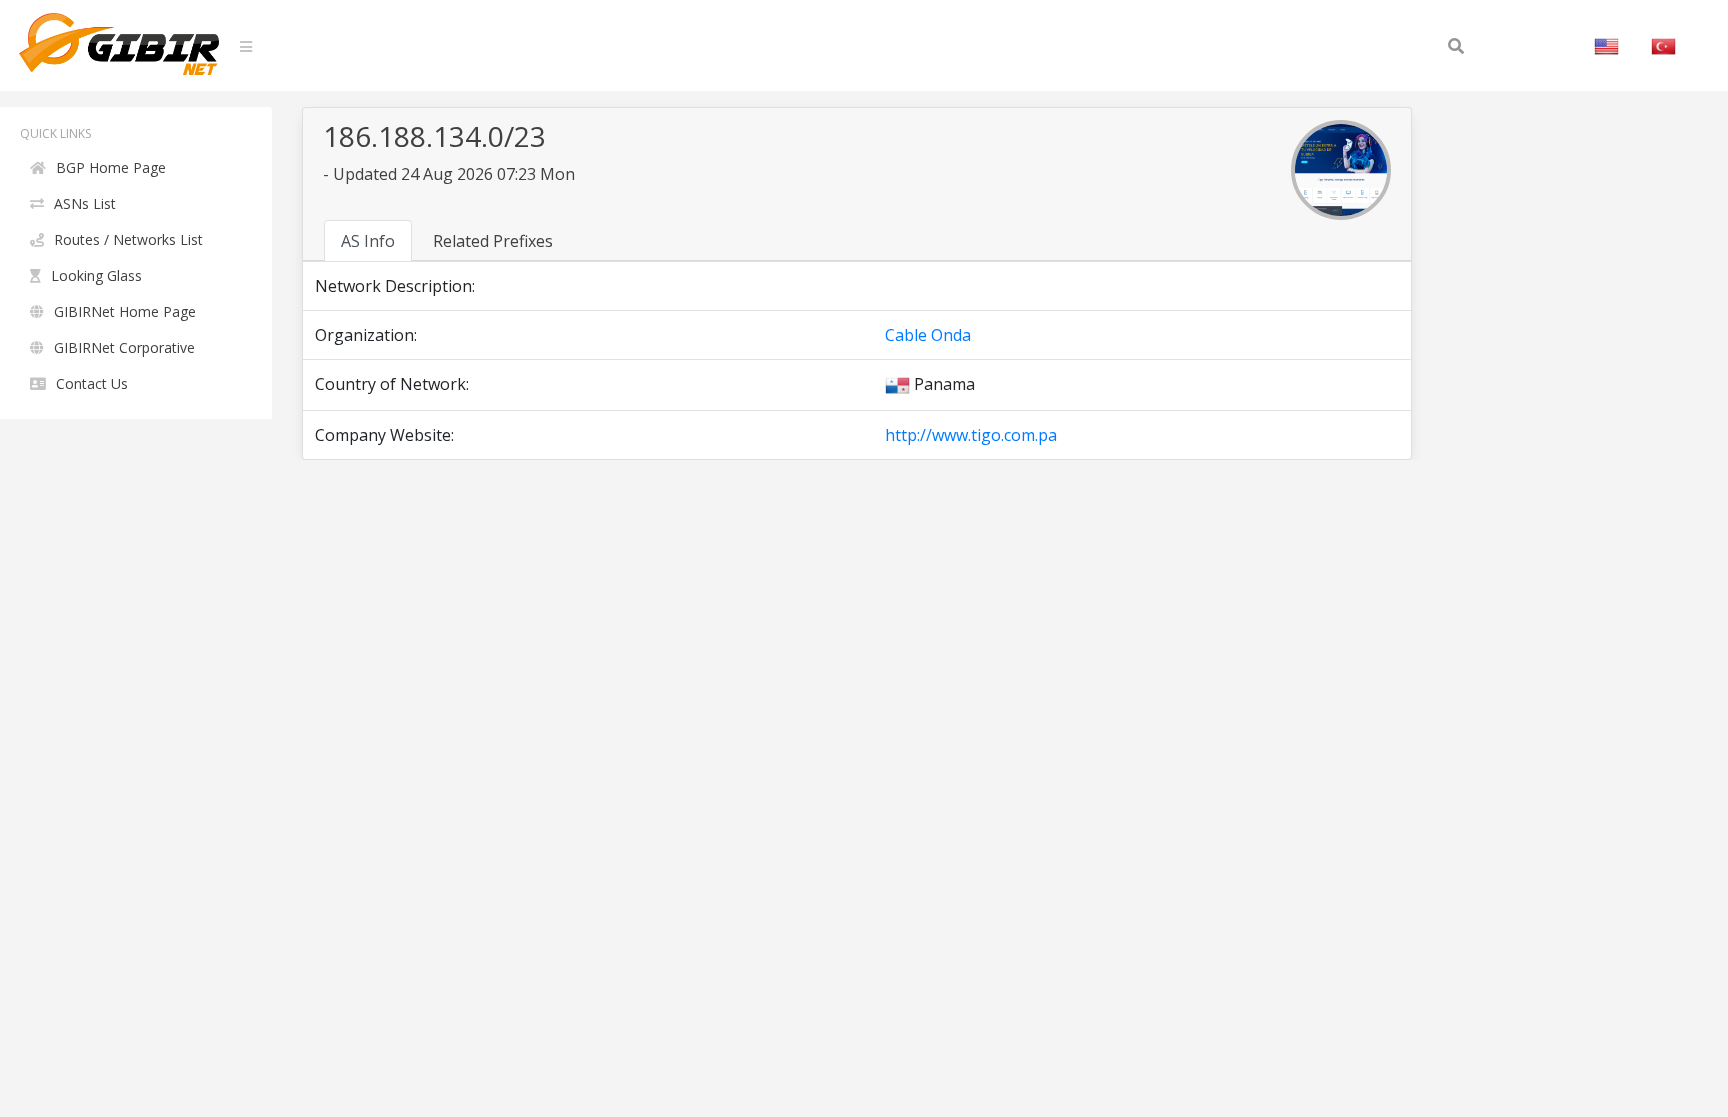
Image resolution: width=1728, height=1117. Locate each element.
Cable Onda (928, 335)
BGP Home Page (111, 167)
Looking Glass (96, 275)
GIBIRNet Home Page (125, 311)
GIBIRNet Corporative (124, 347)
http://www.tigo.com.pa (971, 435)
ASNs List (85, 203)
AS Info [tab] (368, 241)
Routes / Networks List (128, 239)
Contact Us (92, 383)
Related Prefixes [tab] (493, 241)
